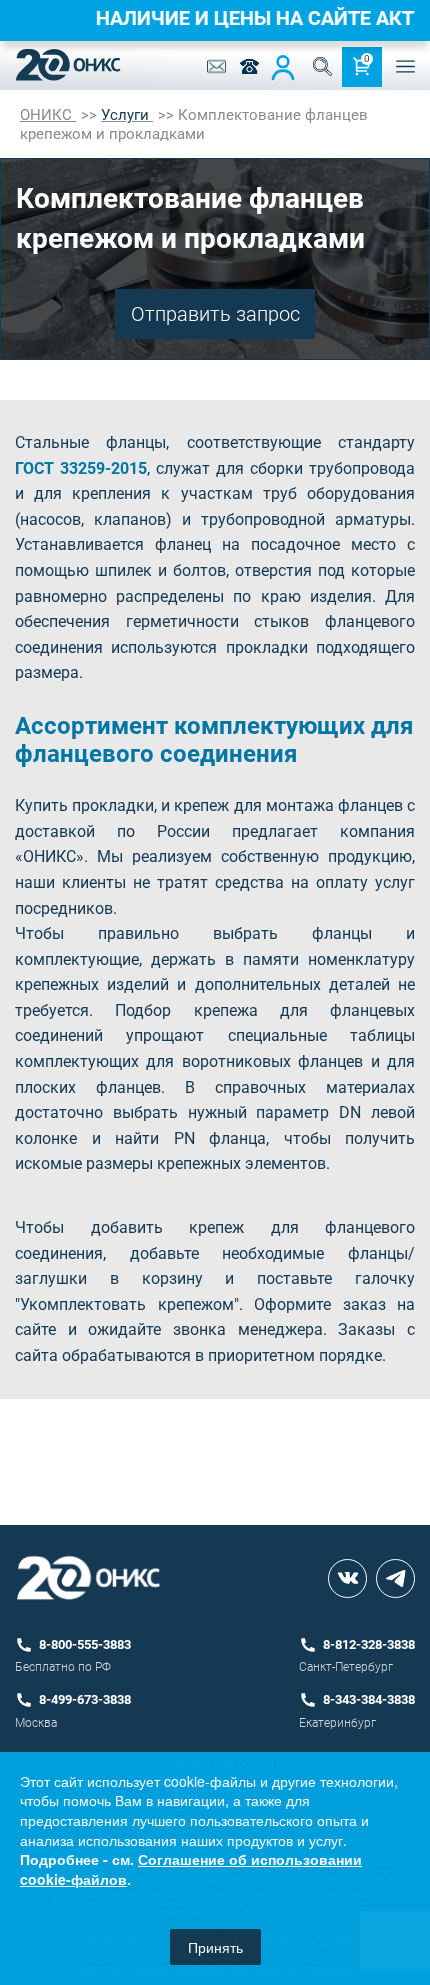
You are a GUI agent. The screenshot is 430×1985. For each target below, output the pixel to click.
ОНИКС (48, 115)
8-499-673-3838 (85, 1699)
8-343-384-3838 (369, 1699)
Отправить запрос (215, 314)
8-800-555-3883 (85, 1644)
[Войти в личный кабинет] (283, 67)
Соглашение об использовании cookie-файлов (191, 1869)
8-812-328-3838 (369, 1644)
